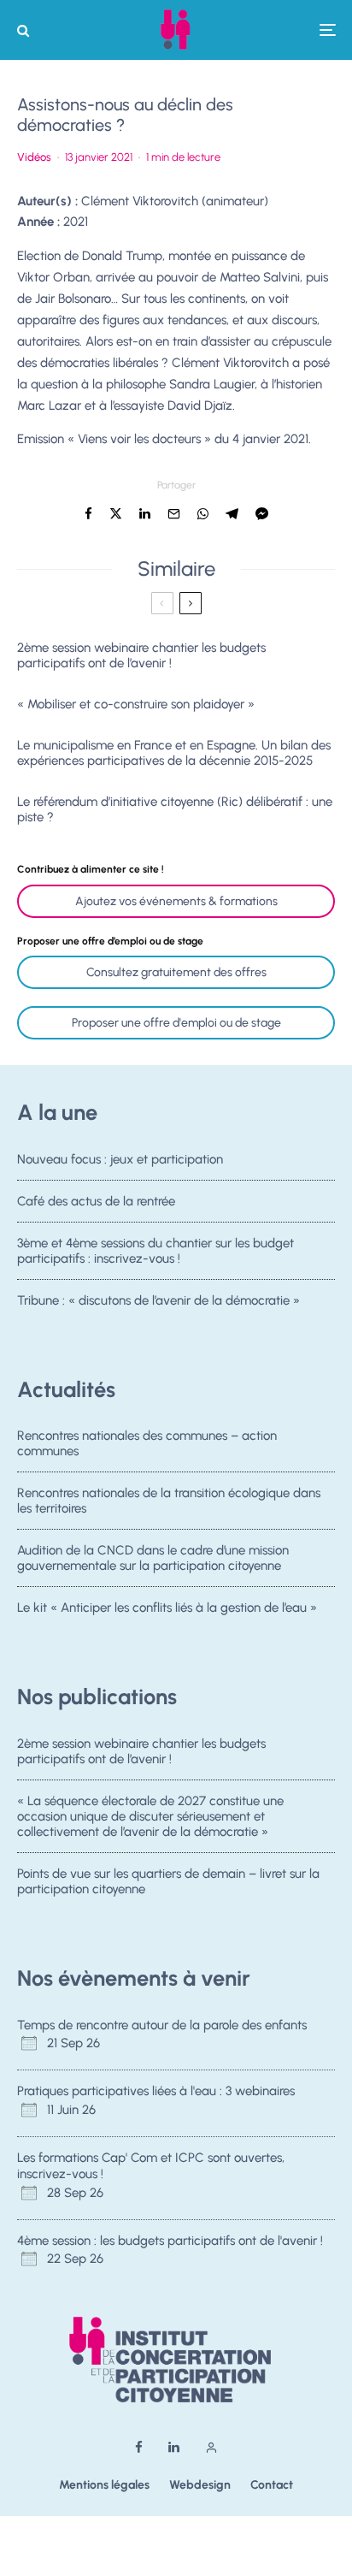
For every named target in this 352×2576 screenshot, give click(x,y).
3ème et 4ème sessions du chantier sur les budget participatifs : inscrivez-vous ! (155, 1251)
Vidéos (34, 157)
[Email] (174, 514)
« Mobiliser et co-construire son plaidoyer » (136, 704)
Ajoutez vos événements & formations (176, 901)
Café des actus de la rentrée (96, 1201)
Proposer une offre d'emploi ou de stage (176, 1023)
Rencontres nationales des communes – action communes (147, 1443)
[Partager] (88, 514)
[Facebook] (139, 2447)
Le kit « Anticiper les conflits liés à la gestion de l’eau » (167, 1608)
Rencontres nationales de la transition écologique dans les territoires (169, 1501)
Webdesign (200, 2485)
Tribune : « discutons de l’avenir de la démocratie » (158, 1300)
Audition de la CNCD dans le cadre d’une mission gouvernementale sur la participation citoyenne (153, 1558)
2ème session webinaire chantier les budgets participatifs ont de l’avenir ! (141, 655)
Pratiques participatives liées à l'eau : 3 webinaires (156, 2091)
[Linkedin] (174, 2447)
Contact (272, 2485)
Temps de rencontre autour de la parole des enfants (162, 2025)
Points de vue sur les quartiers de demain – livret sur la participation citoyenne (168, 1881)
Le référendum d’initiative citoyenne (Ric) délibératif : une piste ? (175, 809)
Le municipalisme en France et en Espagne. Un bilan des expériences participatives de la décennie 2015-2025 (174, 753)
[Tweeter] (116, 514)
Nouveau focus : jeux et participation (120, 1159)
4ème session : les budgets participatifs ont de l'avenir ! (170, 2241)
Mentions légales (104, 2485)
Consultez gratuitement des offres (176, 972)
